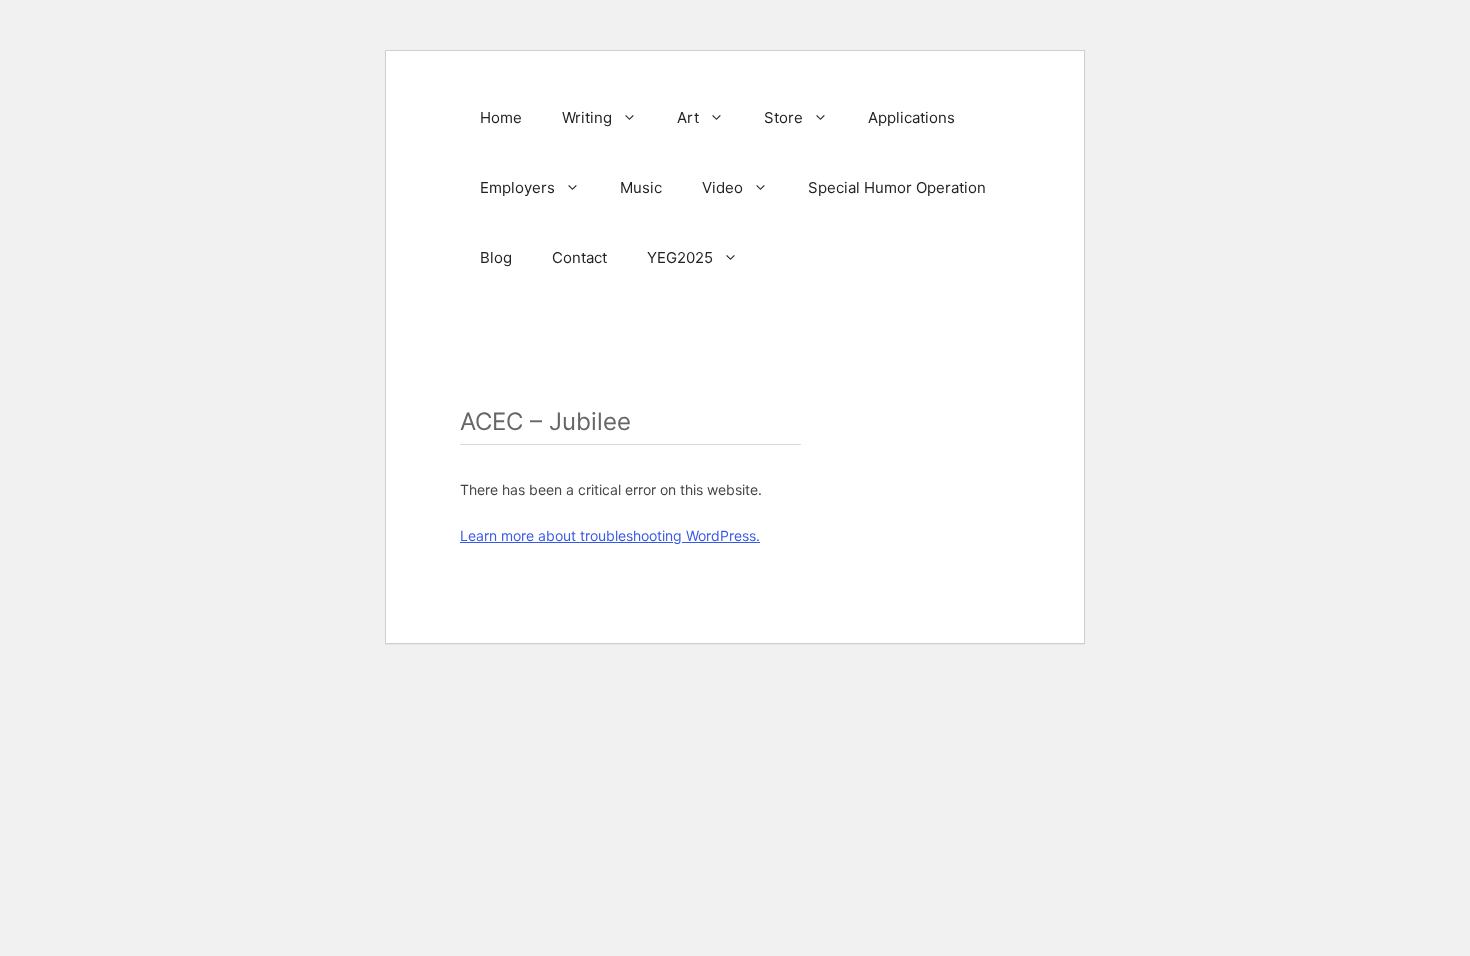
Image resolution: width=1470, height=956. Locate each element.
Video (722, 187)
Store (783, 117)
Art (688, 117)
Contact (579, 257)
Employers (517, 187)
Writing (587, 117)
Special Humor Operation (897, 187)
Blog (496, 257)
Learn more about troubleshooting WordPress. (610, 535)
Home (501, 117)
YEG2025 (680, 257)
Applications (911, 117)
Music (641, 187)
